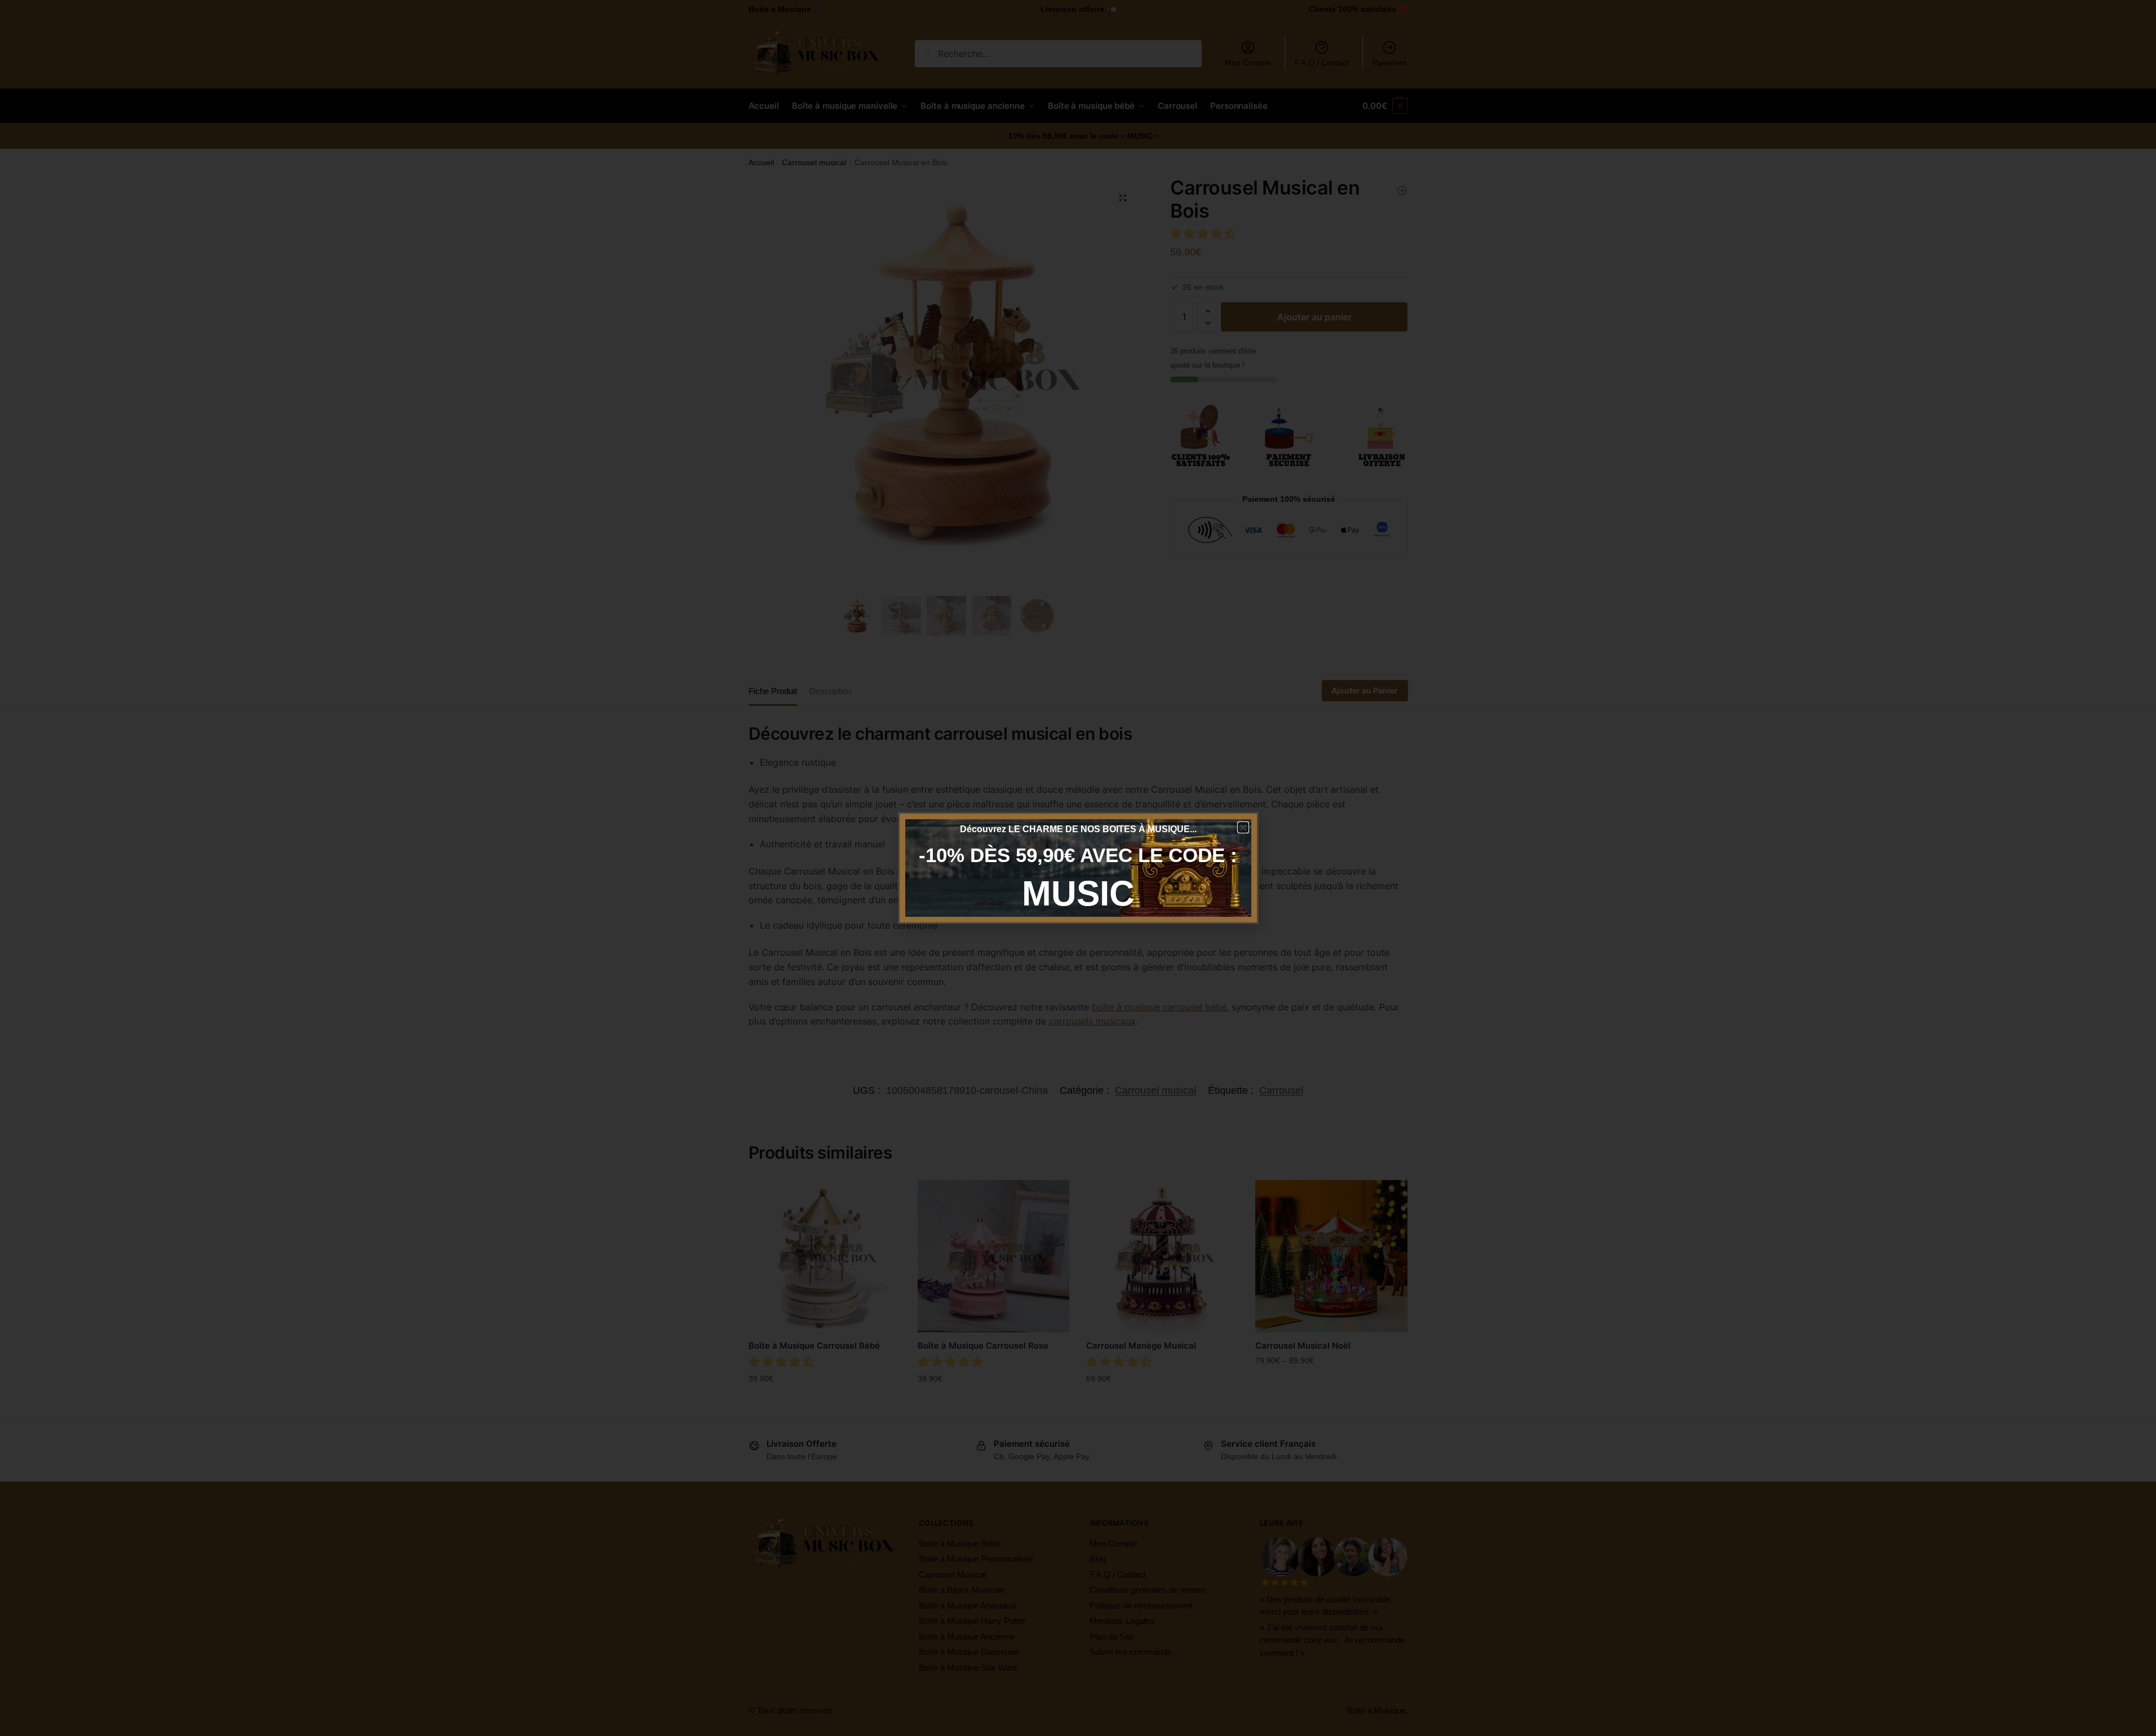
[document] (1078, 868)
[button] (1243, 827)
